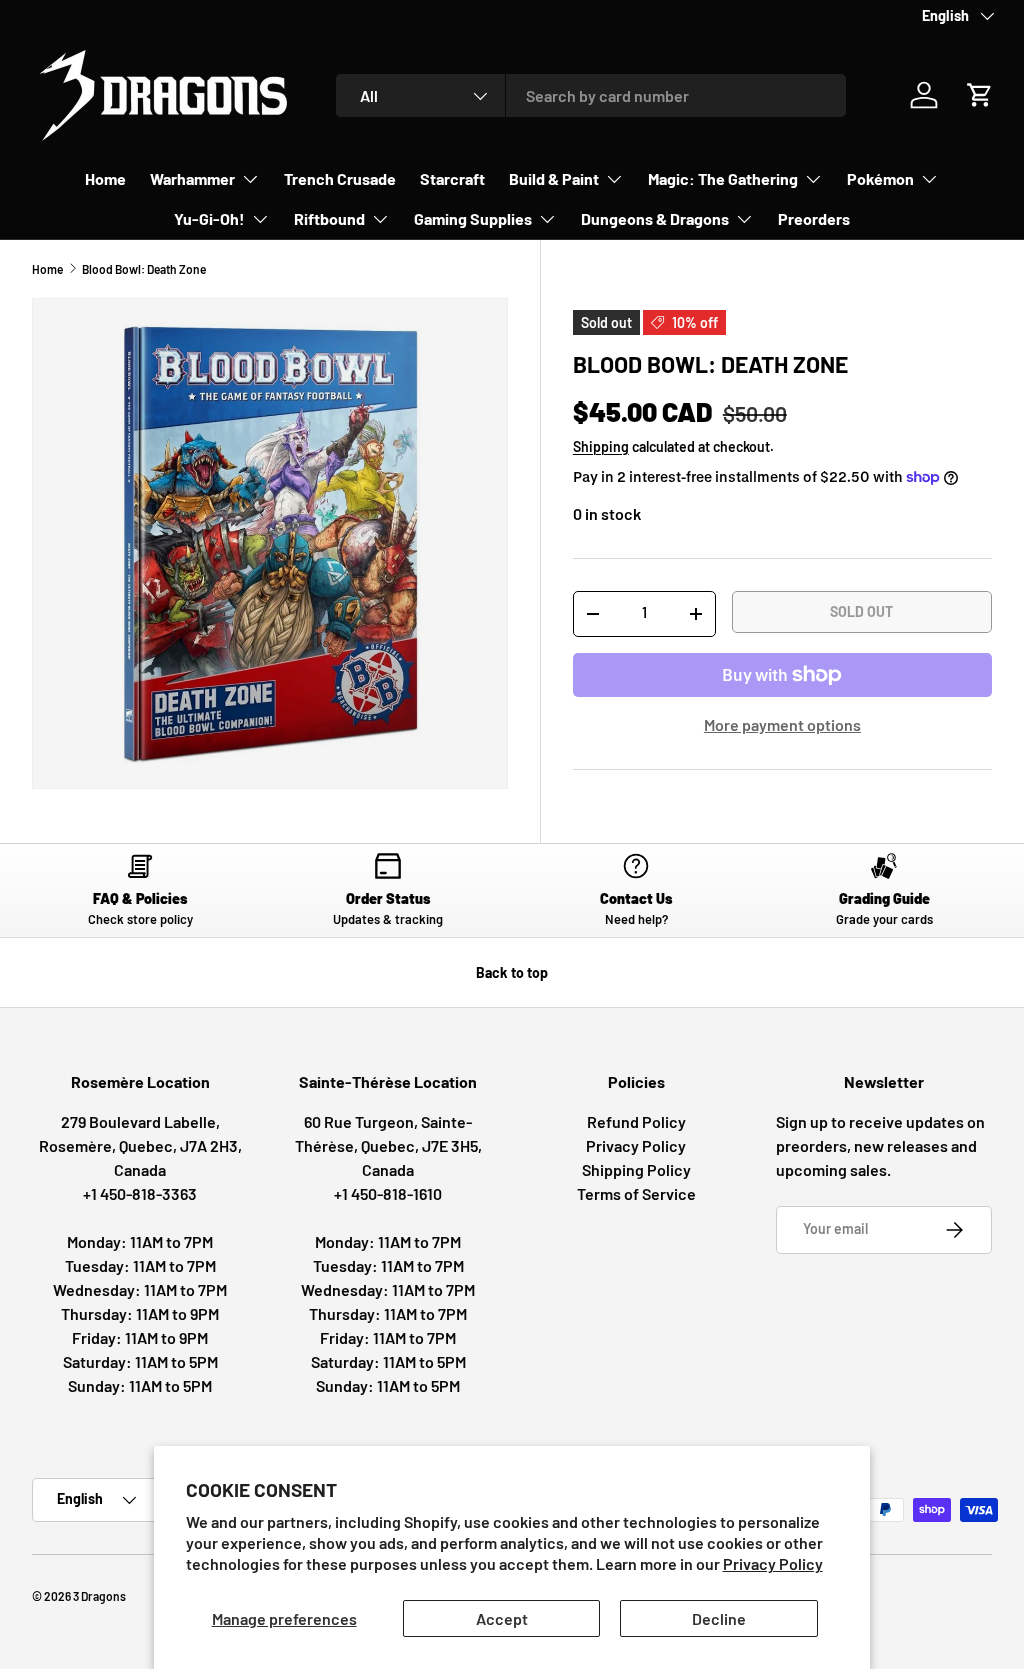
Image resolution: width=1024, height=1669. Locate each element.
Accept (502, 1618)
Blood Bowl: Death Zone (144, 269)
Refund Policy (636, 1121)
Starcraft (452, 178)
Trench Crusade (340, 178)
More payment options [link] (782, 724)
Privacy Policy (773, 1563)
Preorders (814, 218)
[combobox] (591, 95)
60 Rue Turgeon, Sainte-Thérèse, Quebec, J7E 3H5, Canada (388, 1145)
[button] (980, 95)
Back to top (512, 972)
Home (105, 178)
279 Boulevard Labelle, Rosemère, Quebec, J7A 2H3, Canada (140, 1145)
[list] (270, 543)
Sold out (861, 611)
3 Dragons (99, 1596)
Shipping (601, 446)
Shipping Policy (636, 1169)
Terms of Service (636, 1193)
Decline (719, 1618)
